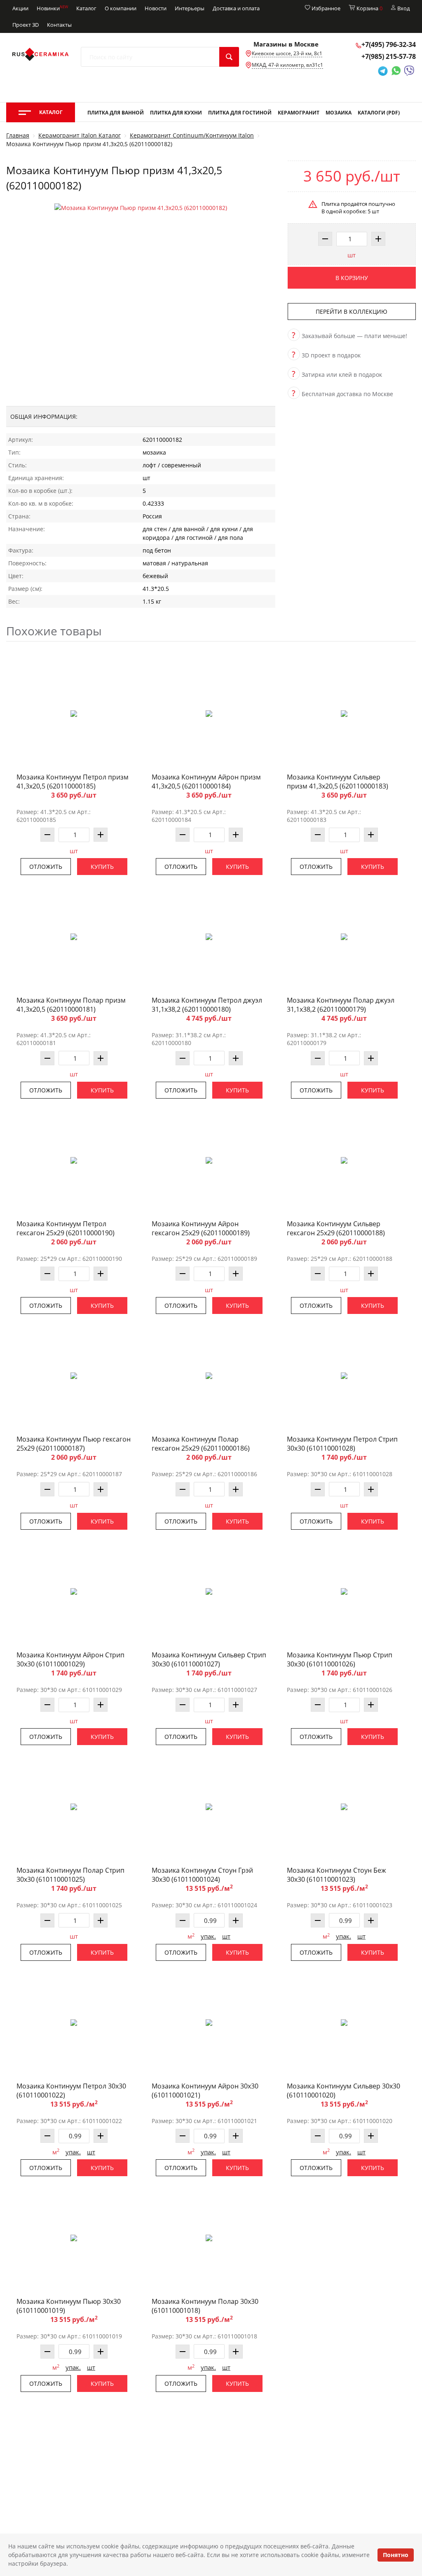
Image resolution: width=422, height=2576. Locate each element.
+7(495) (389, 44)
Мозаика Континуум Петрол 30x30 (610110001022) (71, 2091)
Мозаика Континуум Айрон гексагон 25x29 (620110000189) (201, 1228)
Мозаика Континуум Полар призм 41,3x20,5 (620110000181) (71, 1005)
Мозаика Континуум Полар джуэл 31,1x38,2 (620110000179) (341, 1005)
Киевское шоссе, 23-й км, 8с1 (287, 53)
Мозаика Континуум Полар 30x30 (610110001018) (205, 2306)
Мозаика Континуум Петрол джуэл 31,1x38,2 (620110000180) (207, 1005)
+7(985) (389, 56)
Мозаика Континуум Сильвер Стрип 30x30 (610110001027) (209, 1659)
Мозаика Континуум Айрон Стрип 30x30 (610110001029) (70, 1659)
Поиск (229, 57)
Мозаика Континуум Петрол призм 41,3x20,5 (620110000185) (73, 782)
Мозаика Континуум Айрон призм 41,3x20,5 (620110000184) (206, 782)
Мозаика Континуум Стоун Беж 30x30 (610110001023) (336, 1875)
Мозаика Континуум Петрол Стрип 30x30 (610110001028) (342, 1444)
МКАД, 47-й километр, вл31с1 (287, 65)
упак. (208, 1936)
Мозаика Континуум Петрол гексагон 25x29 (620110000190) (66, 1228)
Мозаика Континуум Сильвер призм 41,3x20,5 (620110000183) (338, 782)
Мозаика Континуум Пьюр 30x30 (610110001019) (69, 2306)
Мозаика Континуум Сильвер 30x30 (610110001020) (343, 2091)
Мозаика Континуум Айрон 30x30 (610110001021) (205, 2091)
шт (352, 255)
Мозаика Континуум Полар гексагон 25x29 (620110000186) (201, 1444)
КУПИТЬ (102, 867)
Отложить (46, 867)
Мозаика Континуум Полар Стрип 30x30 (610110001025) (70, 1875)
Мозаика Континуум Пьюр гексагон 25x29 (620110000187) (74, 1444)
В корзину (352, 278)
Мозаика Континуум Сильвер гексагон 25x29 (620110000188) (336, 1228)
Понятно (396, 2555)
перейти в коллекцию (352, 311)
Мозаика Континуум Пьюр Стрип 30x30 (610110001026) (340, 1659)
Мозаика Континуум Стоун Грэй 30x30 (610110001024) (202, 1875)
